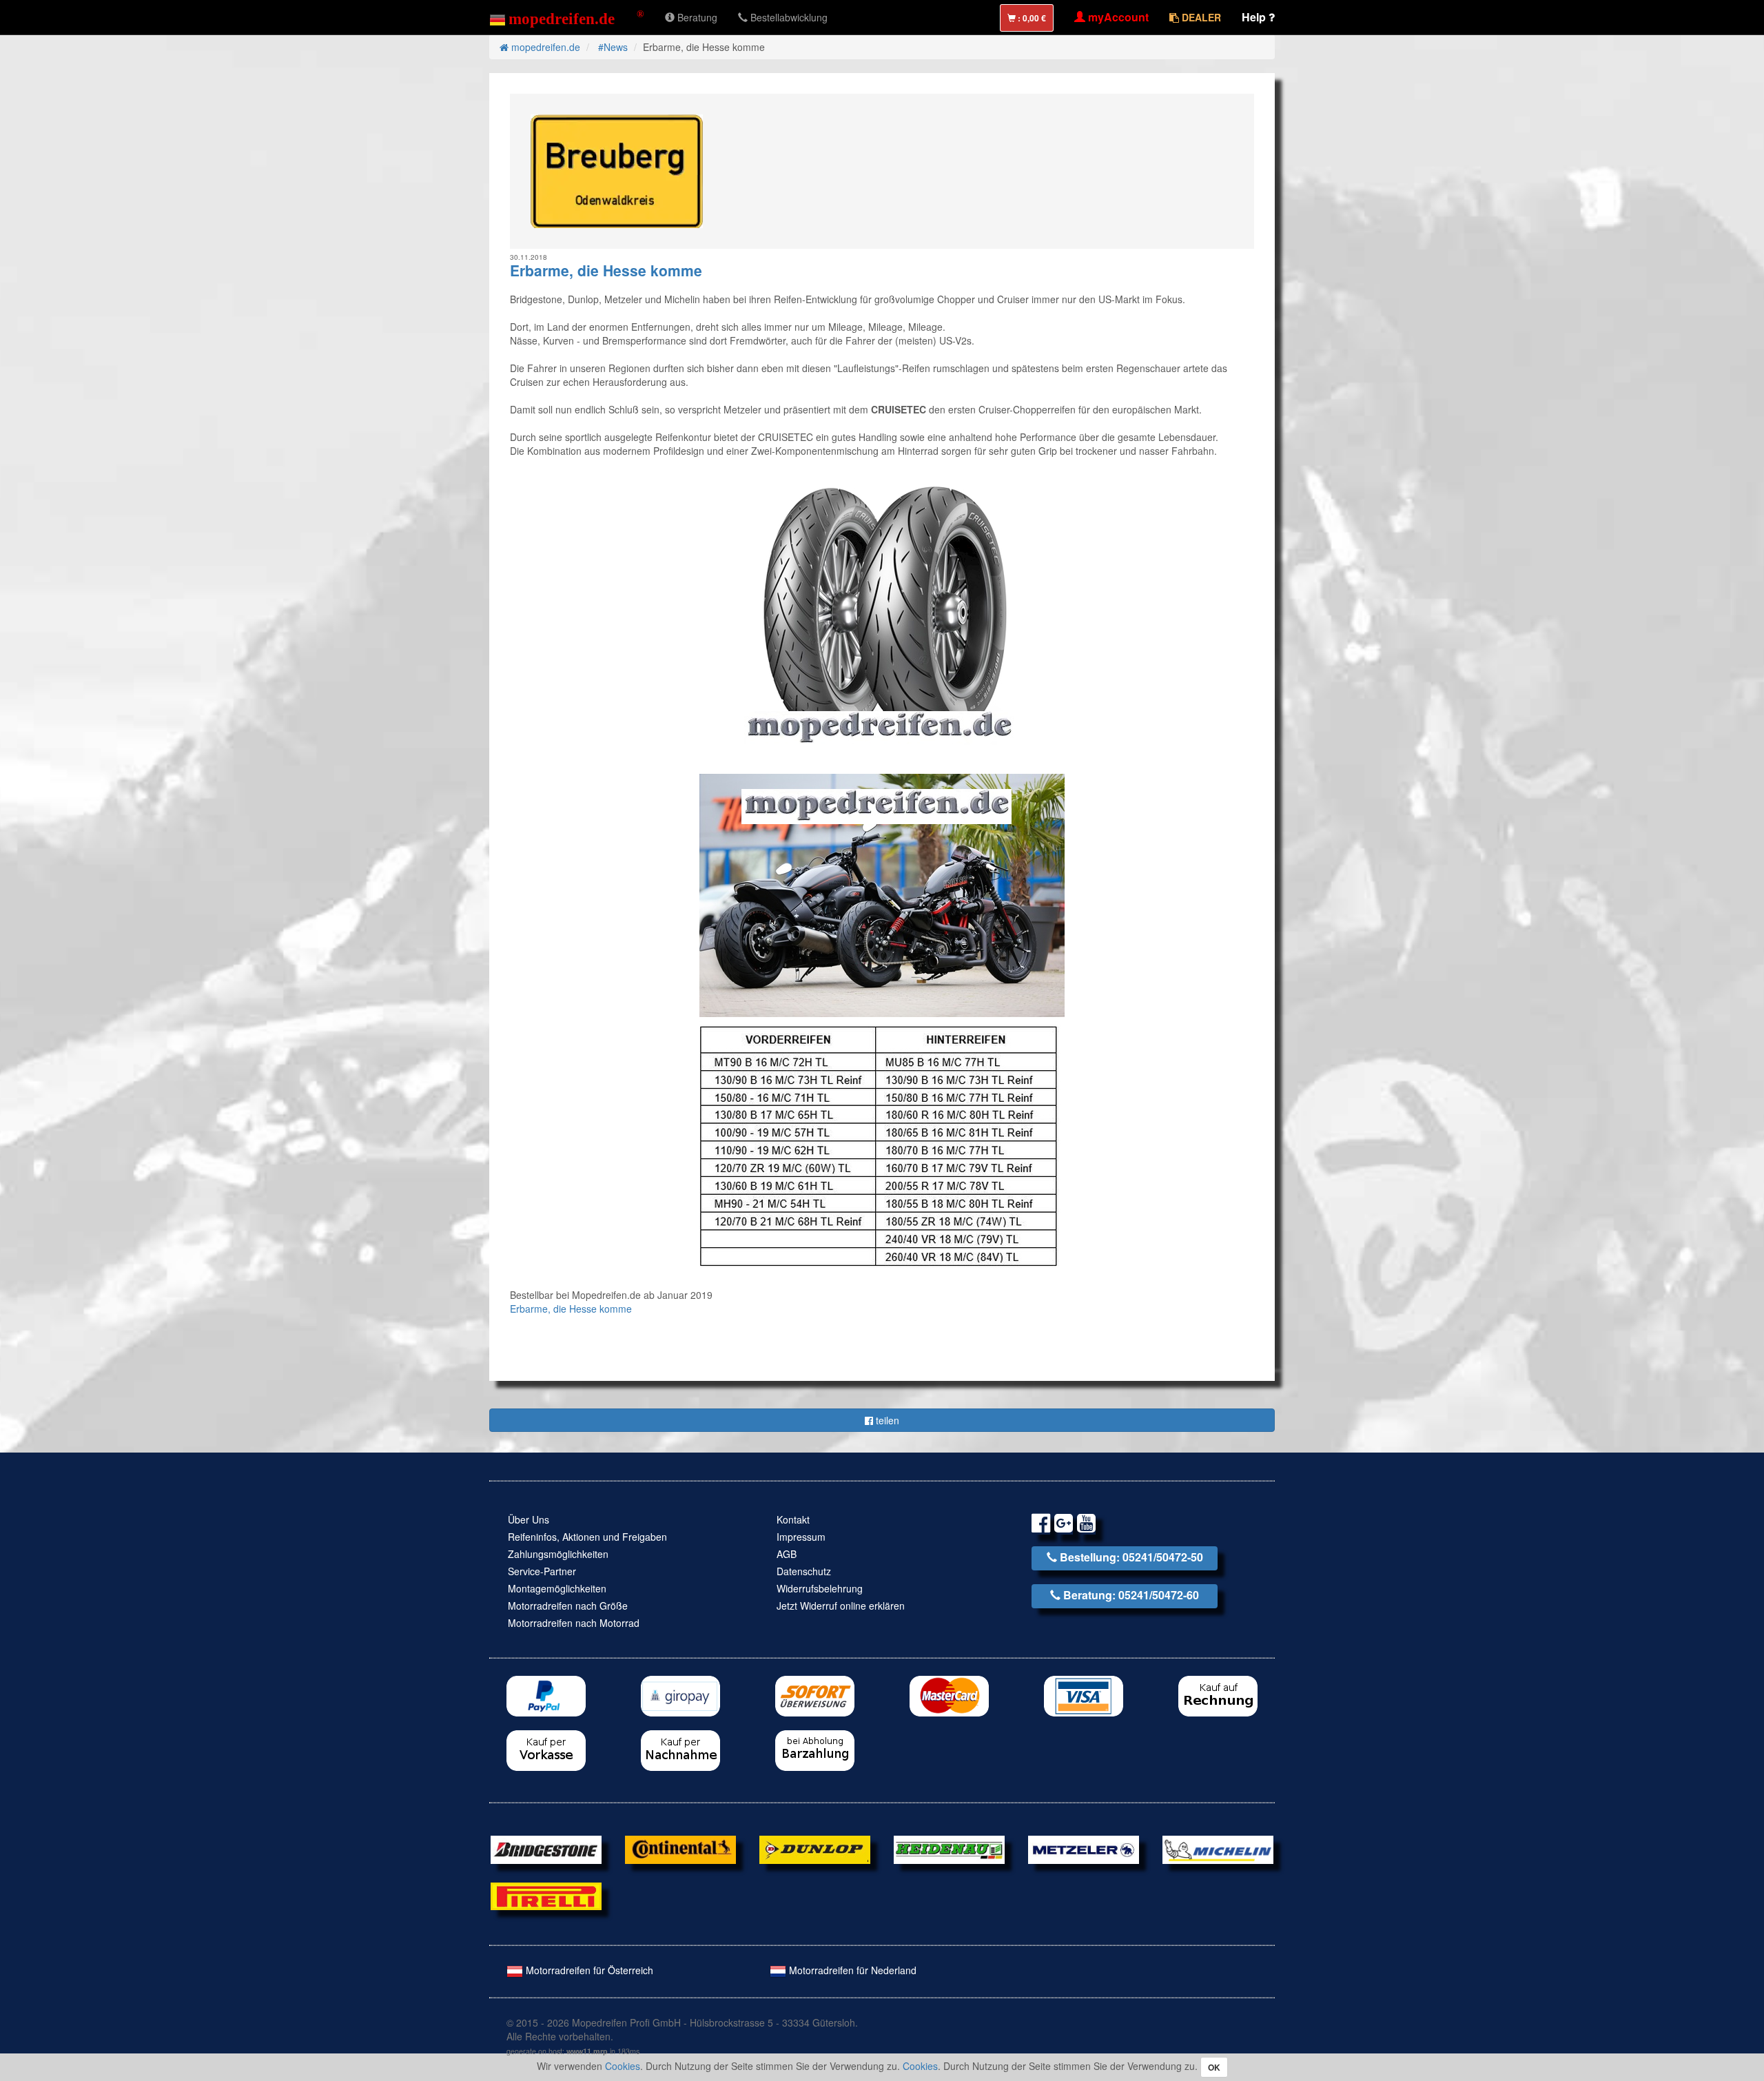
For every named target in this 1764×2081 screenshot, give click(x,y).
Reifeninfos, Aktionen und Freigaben (587, 1537)
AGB (787, 1554)
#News (613, 47)
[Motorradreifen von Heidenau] (949, 1848)
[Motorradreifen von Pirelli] (546, 1894)
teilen (886, 1420)
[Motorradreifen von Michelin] (1218, 1848)
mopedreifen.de (544, 47)
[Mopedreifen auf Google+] (1064, 1525)
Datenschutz (804, 1571)
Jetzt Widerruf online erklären (841, 1606)
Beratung (696, 17)
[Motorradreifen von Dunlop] (815, 1848)
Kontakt (793, 1519)
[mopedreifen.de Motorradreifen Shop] (567, 17)
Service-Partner (542, 1571)
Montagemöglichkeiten (557, 1588)
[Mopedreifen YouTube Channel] (1086, 1525)
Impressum (801, 1537)
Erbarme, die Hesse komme (571, 1309)
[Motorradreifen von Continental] (680, 1848)
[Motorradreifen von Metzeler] (1084, 1848)
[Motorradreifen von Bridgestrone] (546, 1848)
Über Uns (529, 1519)
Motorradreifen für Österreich (588, 1970)
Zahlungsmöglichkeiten (558, 1554)
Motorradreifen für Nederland (851, 1970)
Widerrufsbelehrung (820, 1588)
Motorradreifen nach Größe (568, 1606)
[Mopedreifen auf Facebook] (1041, 1525)
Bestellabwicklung (788, 17)
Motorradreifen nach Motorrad (574, 1623)
